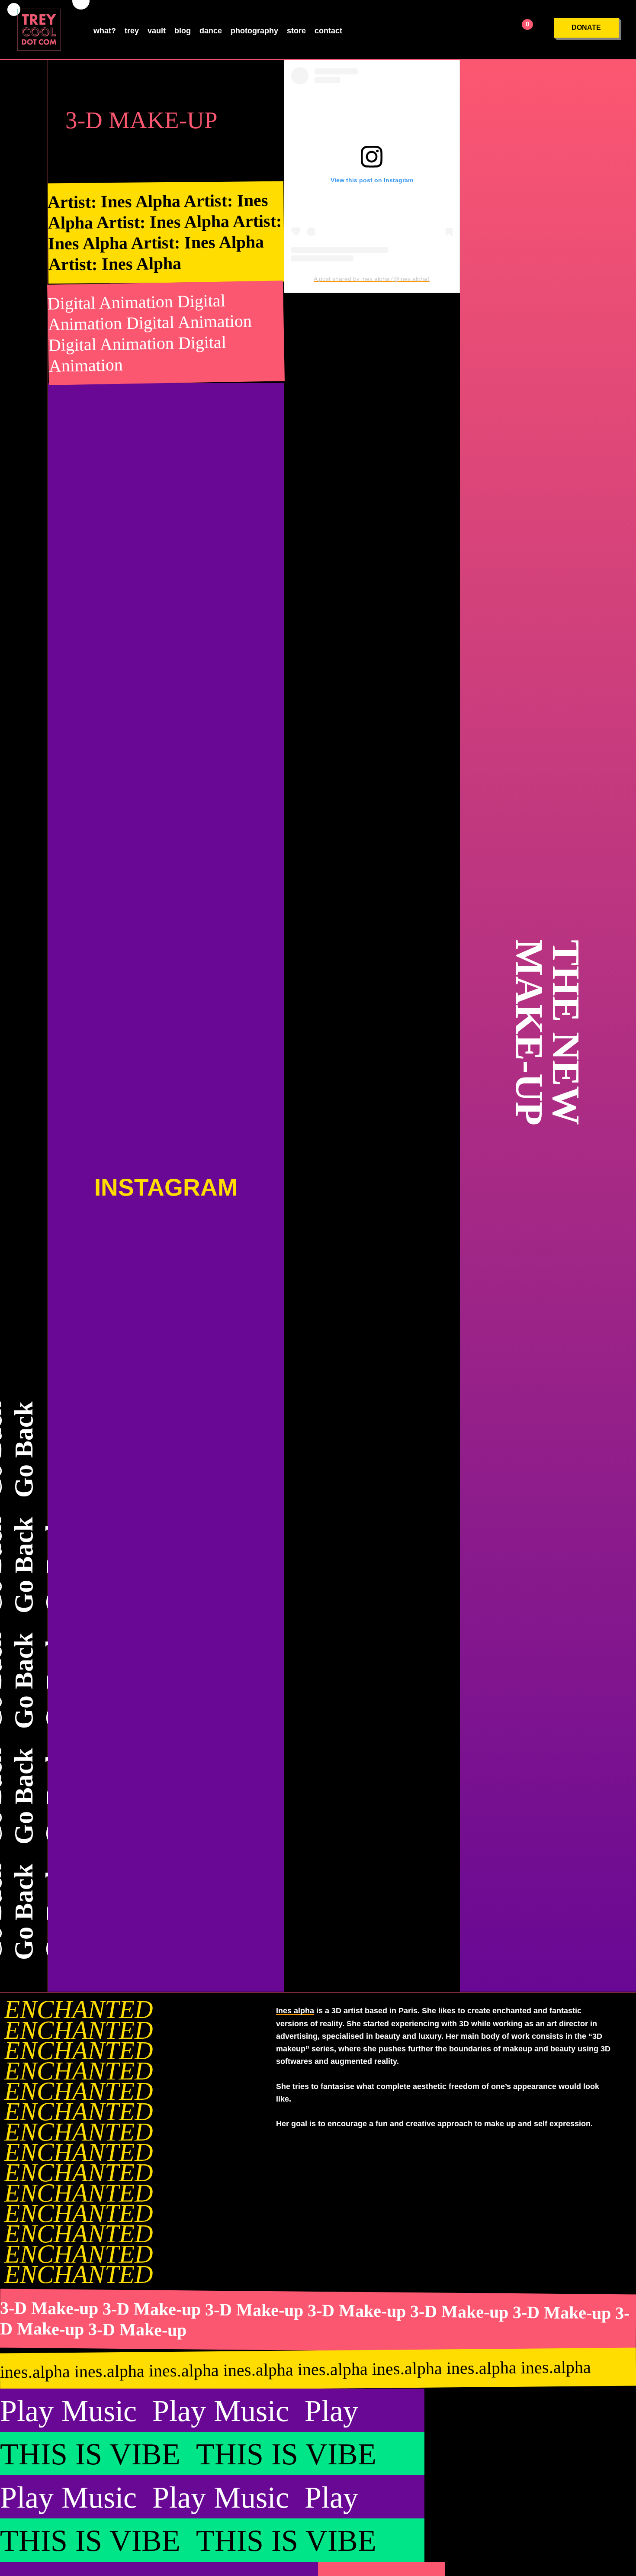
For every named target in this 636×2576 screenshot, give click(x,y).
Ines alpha (295, 2011)
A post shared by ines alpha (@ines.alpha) (372, 279)
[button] (586, 28)
